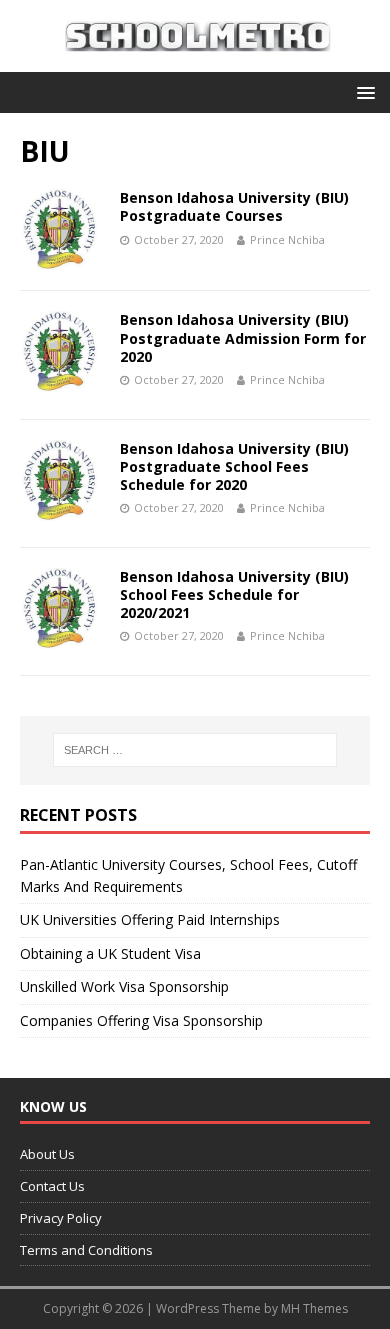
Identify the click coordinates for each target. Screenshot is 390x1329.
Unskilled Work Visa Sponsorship (124, 986)
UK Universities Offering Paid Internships (150, 919)
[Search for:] (195, 750)
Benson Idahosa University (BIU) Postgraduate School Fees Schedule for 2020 (234, 466)
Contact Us (52, 1186)
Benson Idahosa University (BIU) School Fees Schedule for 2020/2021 (234, 594)
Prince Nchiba (287, 239)
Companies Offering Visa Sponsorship (141, 1020)
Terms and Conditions (86, 1250)
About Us (47, 1154)
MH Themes (314, 1308)
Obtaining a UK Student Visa (110, 953)
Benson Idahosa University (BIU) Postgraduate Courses (234, 206)
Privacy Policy (61, 1218)
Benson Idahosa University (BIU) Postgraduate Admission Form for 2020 (243, 337)
